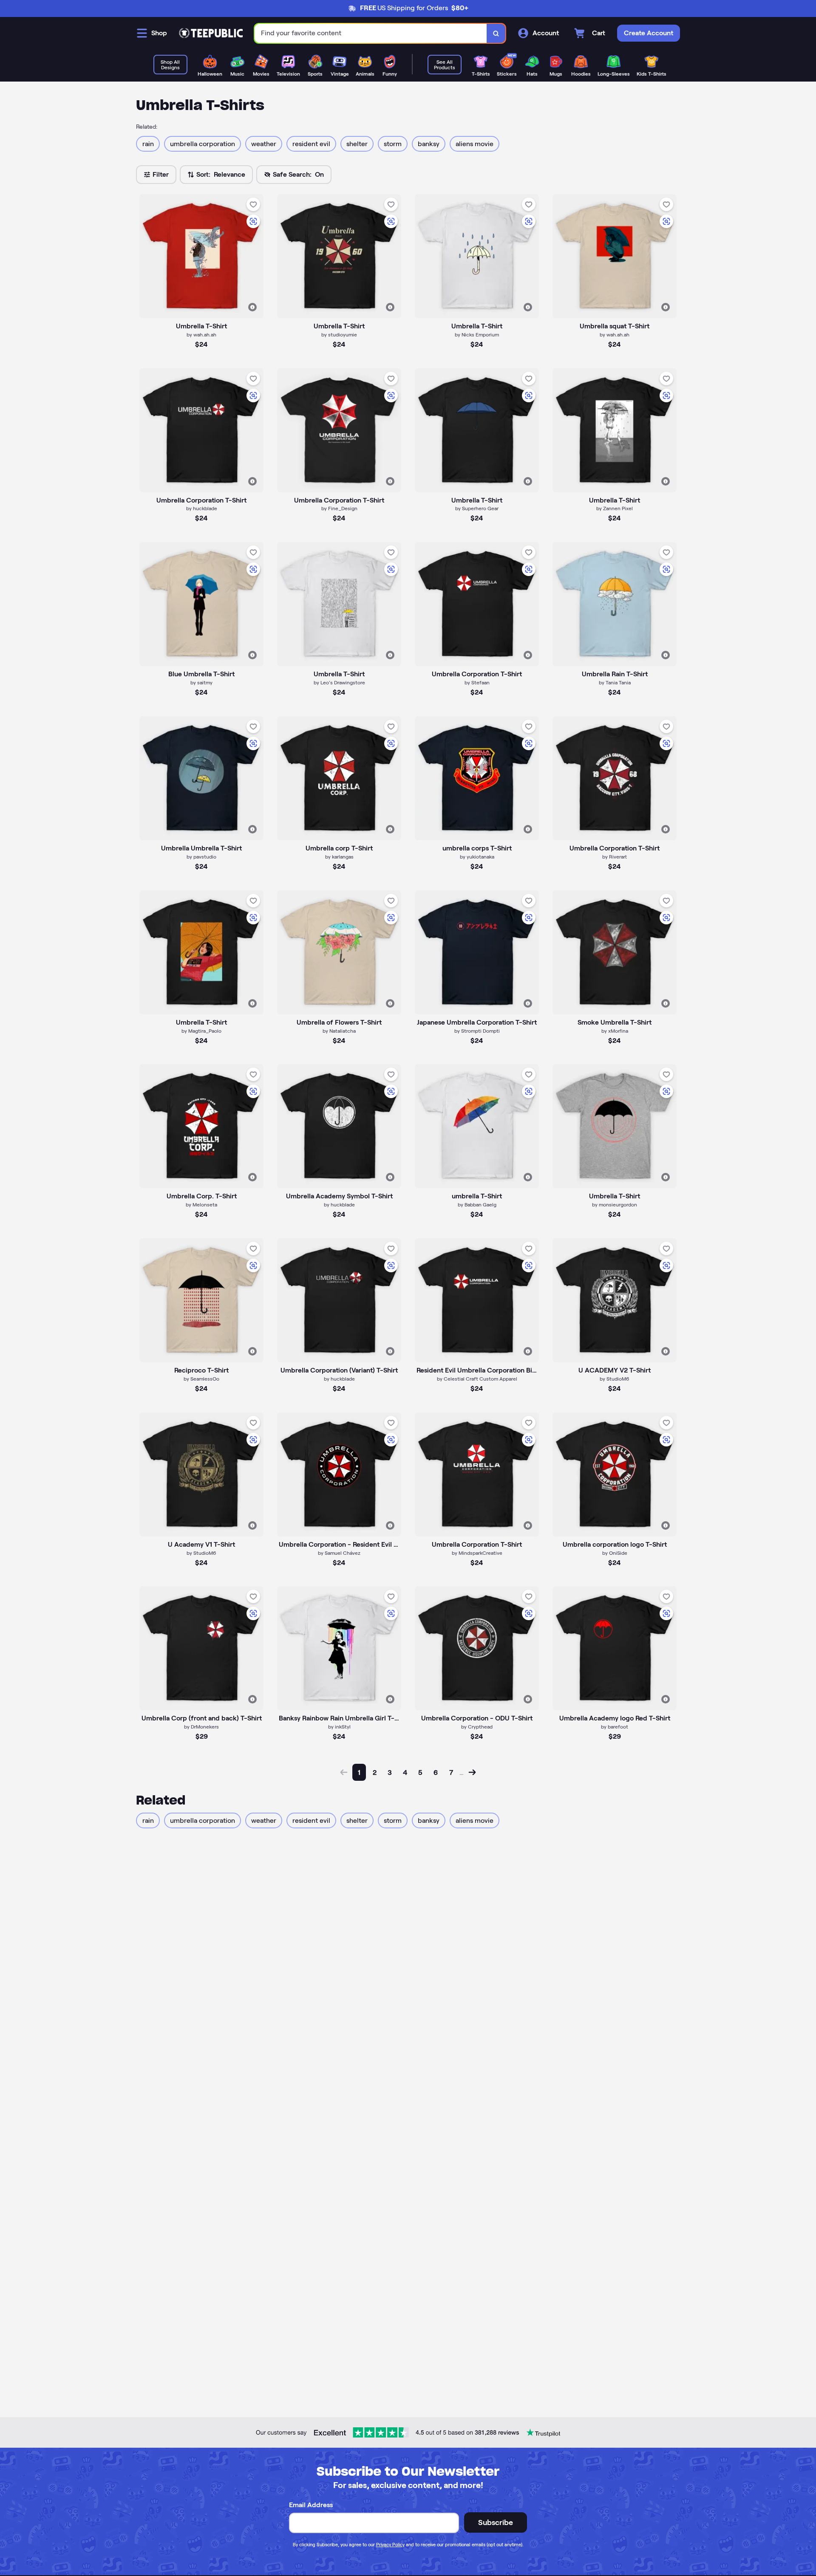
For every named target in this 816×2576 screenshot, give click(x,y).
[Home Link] (211, 33)
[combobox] (371, 33)
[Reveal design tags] (252, 307)
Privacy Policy (390, 2545)
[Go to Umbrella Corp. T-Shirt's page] (201, 1126)
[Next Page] (472, 1772)
